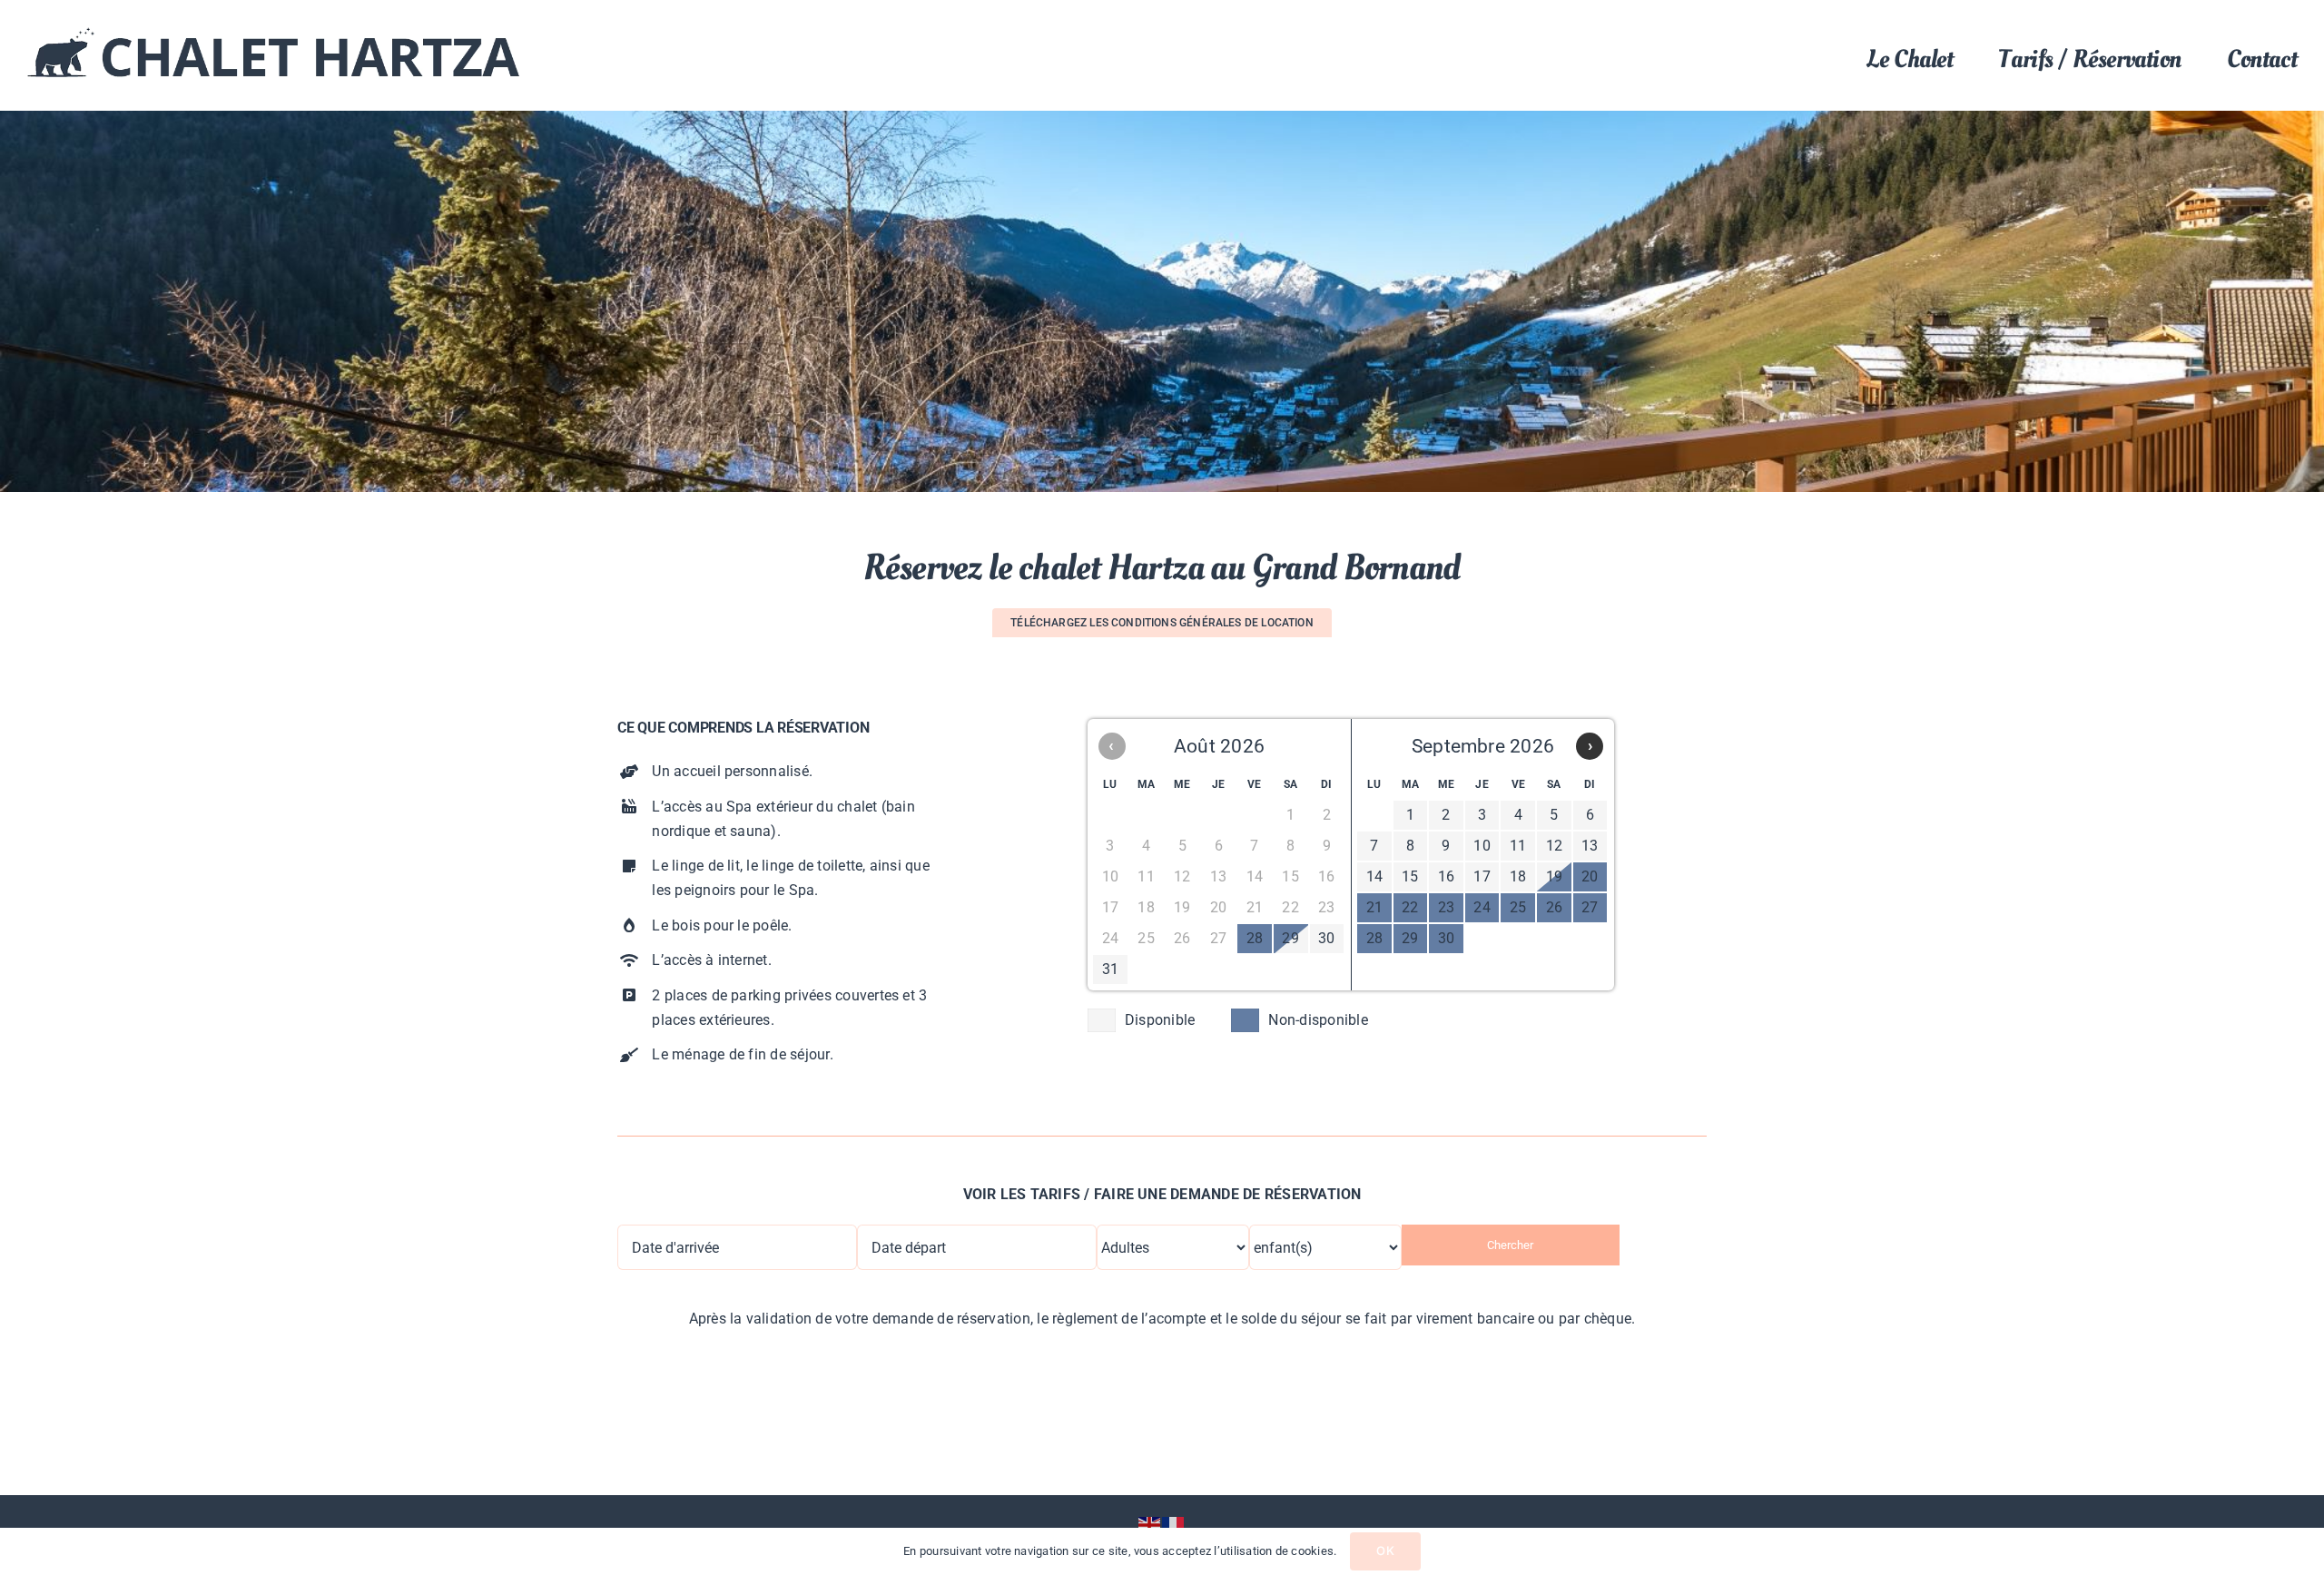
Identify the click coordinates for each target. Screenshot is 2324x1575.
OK (1385, 1550)
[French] (1174, 1524)
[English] (1150, 1524)
